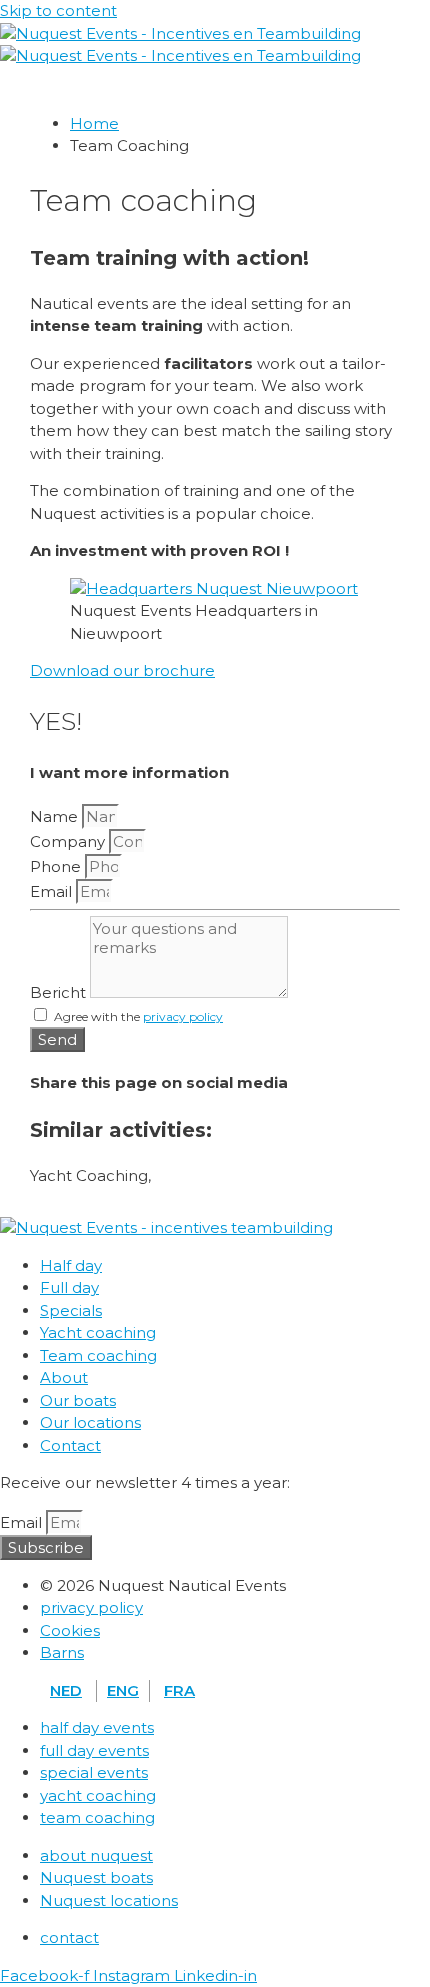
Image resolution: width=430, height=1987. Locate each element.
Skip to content (58, 10)
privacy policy (183, 1016)
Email (53, 891)
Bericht (60, 992)
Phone (57, 866)
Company (69, 841)
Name (56, 816)
